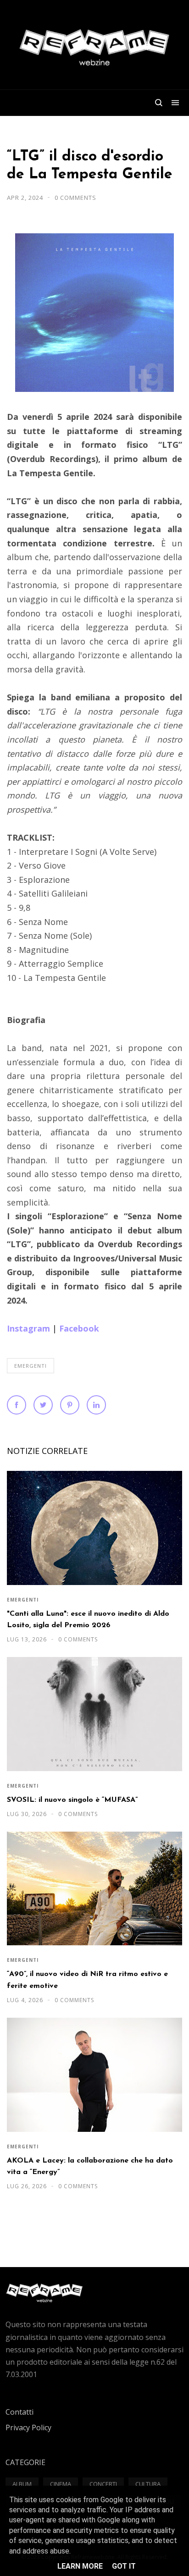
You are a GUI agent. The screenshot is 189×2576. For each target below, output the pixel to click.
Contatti (19, 2412)
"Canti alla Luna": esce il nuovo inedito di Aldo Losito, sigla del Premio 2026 (88, 1620)
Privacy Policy (28, 2427)
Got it (124, 2566)
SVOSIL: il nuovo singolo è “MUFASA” (72, 1800)
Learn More (80, 2566)
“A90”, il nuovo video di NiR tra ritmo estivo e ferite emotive (87, 1980)
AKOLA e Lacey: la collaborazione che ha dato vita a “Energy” (90, 2166)
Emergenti (31, 1366)
